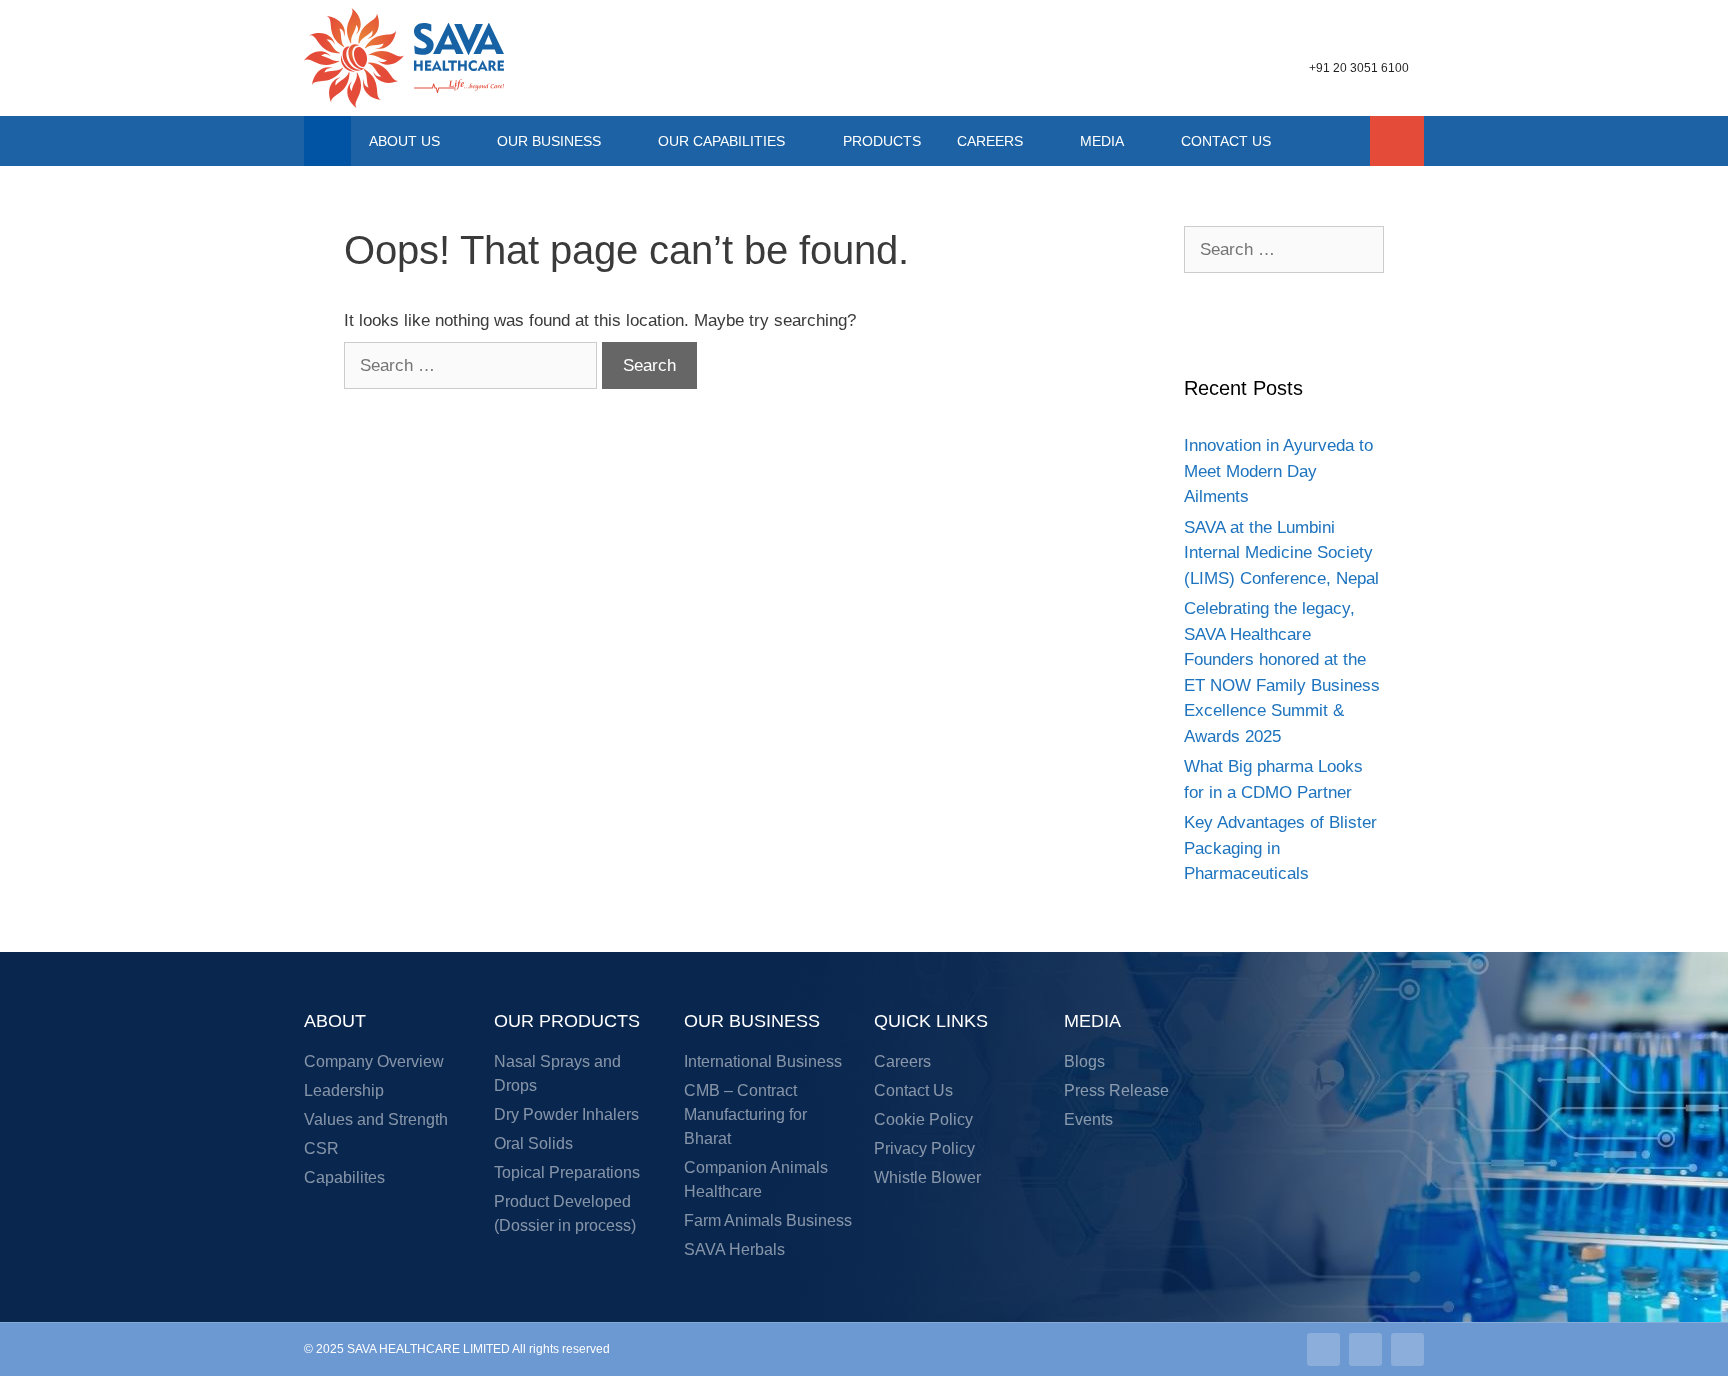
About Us (404, 141)
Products (882, 141)
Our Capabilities (721, 141)
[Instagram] (1365, 1349)
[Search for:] (473, 365)
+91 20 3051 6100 (1359, 68)
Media (1102, 141)
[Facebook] (1407, 1349)
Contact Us (1226, 141)
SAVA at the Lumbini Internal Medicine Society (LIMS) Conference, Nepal (1281, 553)
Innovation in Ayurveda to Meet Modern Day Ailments (1278, 471)
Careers (990, 141)
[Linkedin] (1323, 1349)
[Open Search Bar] (1397, 141)
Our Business (549, 141)
